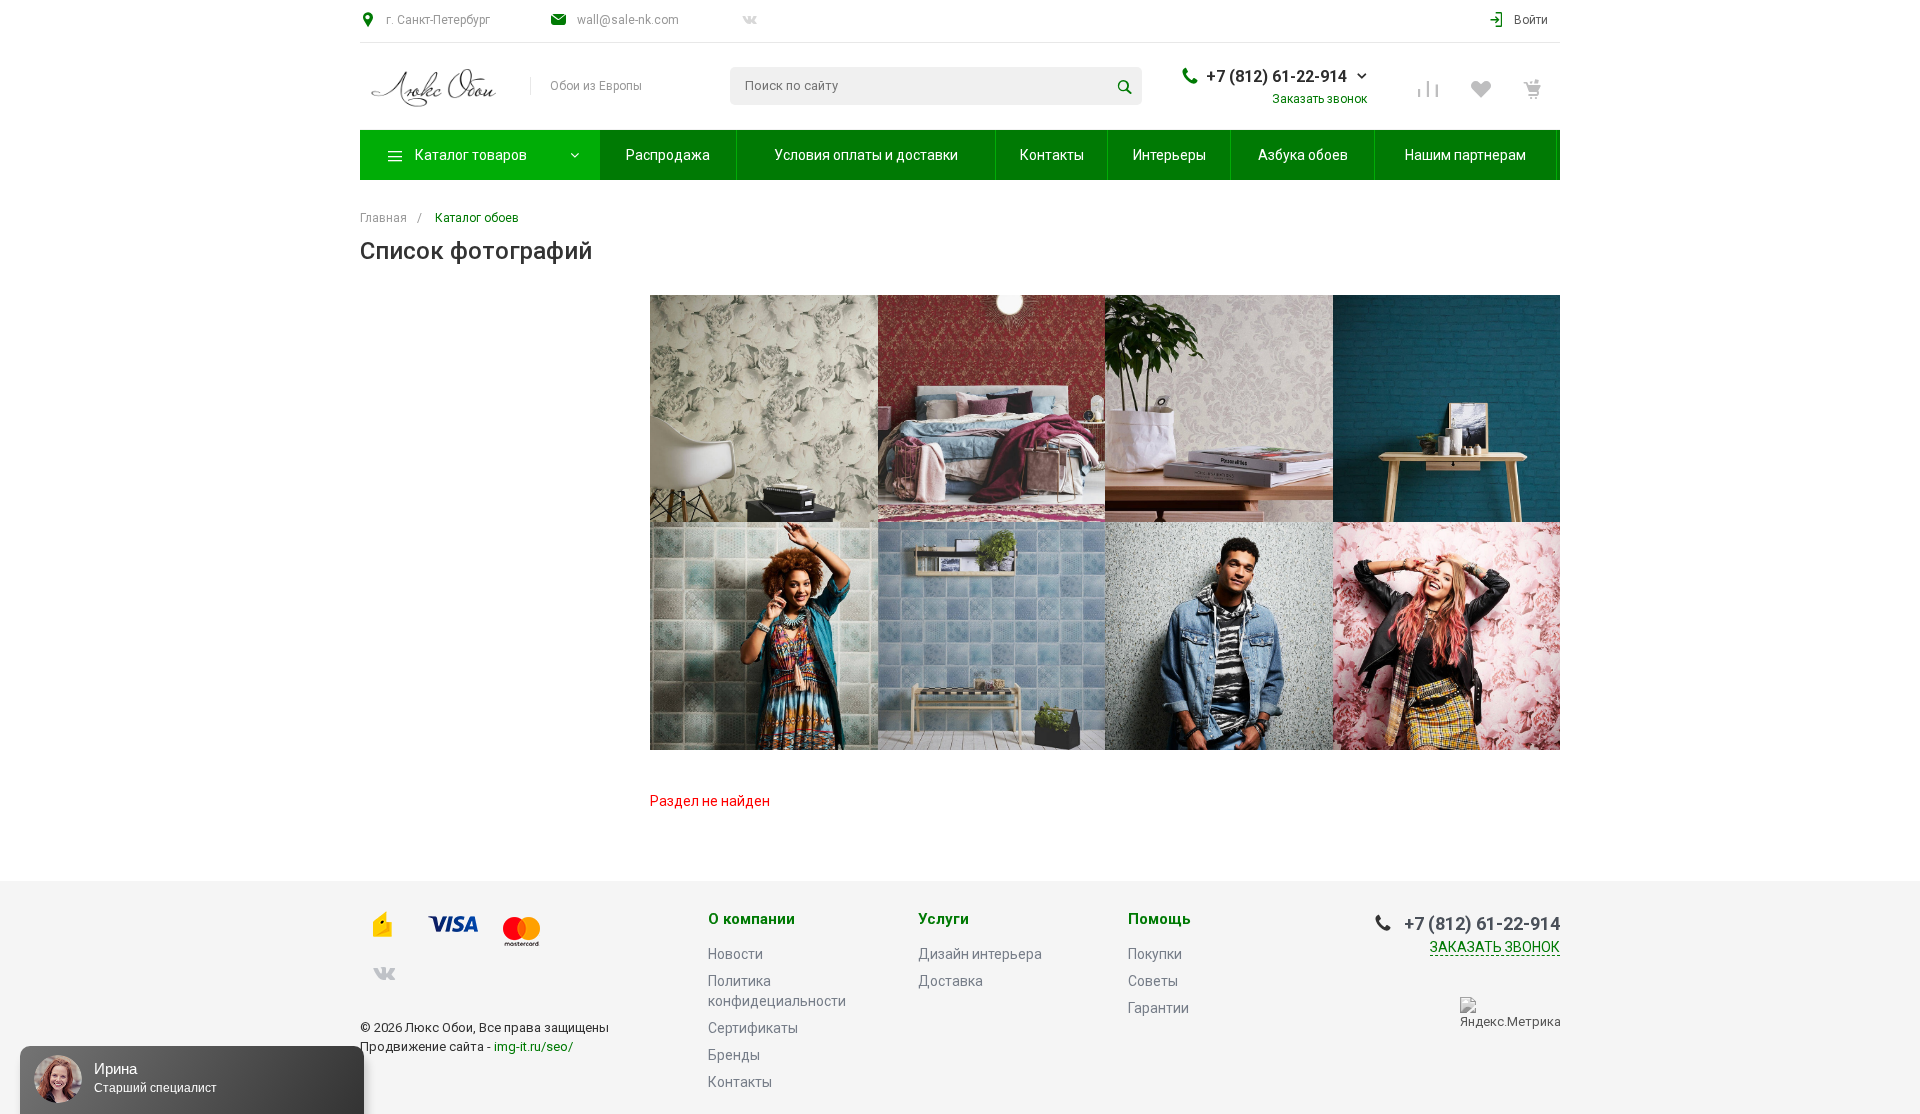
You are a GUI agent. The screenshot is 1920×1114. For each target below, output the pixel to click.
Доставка (950, 981)
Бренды (734, 1055)
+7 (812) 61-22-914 (1276, 76)
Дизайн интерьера (980, 954)
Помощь (1159, 919)
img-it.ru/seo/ (533, 1046)
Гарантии (1158, 1008)
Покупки (1155, 954)
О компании (751, 919)
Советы (1153, 981)
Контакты (740, 1082)
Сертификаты (753, 1028)
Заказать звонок (1495, 947)
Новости (735, 954)
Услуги (943, 919)
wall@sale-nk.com (628, 20)
